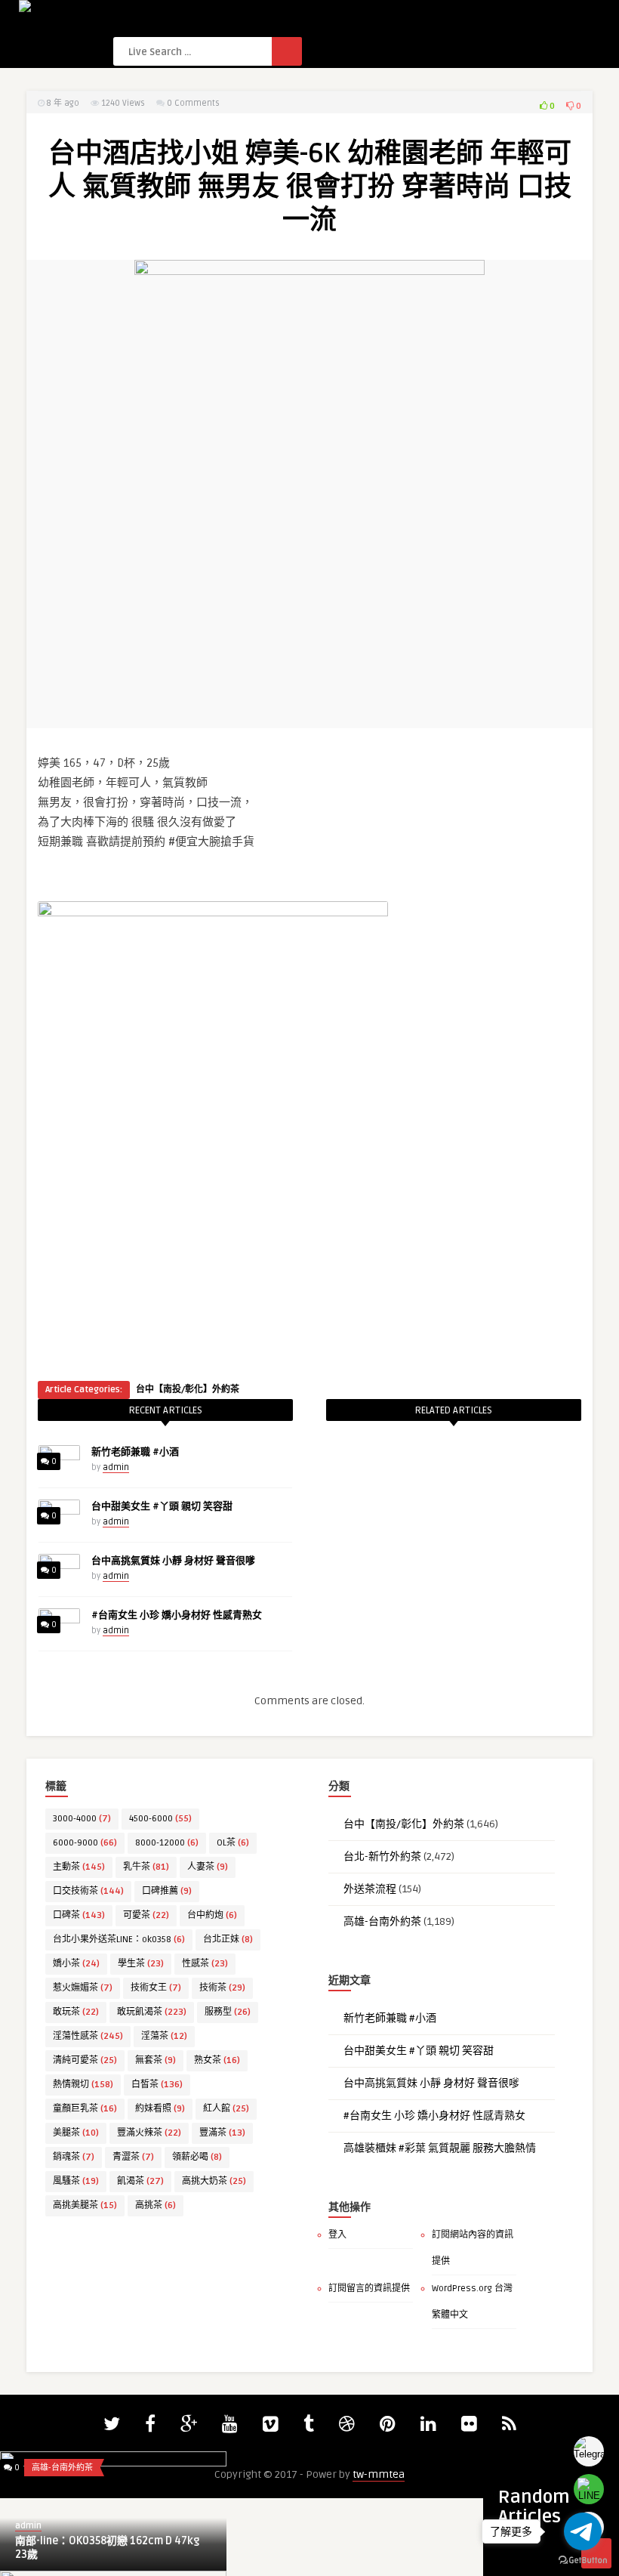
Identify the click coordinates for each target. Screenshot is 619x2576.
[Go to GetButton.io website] (583, 2561)
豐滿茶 (222, 2133)
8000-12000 (167, 1843)
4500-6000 (160, 1819)
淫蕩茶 (164, 2036)
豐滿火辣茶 (149, 2133)
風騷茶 (76, 2181)
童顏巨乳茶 (85, 2109)
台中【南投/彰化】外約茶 (188, 1390)
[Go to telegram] (583, 2531)
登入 (337, 2235)
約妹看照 (160, 2109)
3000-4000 (82, 1819)
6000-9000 (85, 1843)
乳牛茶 (146, 1867)
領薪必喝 (197, 2157)
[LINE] (589, 2489)
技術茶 (222, 1988)
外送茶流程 (370, 1889)
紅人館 (226, 2109)
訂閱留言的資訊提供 (369, 2289)
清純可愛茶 (85, 2060)
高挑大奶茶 (214, 2181)
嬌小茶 (76, 1964)
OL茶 (233, 1843)
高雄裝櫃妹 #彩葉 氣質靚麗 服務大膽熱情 (440, 2148)
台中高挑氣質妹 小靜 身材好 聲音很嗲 (173, 1561)
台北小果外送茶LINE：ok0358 (119, 1940)
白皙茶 (157, 2085)
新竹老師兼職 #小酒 (135, 1452)
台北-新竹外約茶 (382, 1856)
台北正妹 (228, 1940)
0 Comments (193, 103)
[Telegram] (589, 2451)
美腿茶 (76, 2133)
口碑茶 (79, 1915)
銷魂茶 (74, 2157)
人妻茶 (208, 1867)
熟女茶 (217, 2060)
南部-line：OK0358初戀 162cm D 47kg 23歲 (107, 2548)
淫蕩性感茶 (88, 2036)
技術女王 (156, 1988)
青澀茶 (133, 2157)
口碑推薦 (167, 1891)
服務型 (228, 2012)
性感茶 (205, 1964)
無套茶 (156, 2060)
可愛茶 (146, 1915)
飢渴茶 (140, 2181)
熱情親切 (83, 2085)
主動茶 (79, 1867)
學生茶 (141, 1964)
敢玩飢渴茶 (152, 2012)
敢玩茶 (76, 2012)
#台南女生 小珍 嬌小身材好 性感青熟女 (177, 1615)
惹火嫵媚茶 (83, 1988)
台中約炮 (212, 1915)
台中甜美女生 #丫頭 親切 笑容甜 (162, 1506)
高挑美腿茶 (85, 2205)
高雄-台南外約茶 (382, 1921)
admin (116, 1467)
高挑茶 (156, 2205)
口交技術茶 (88, 1891)
